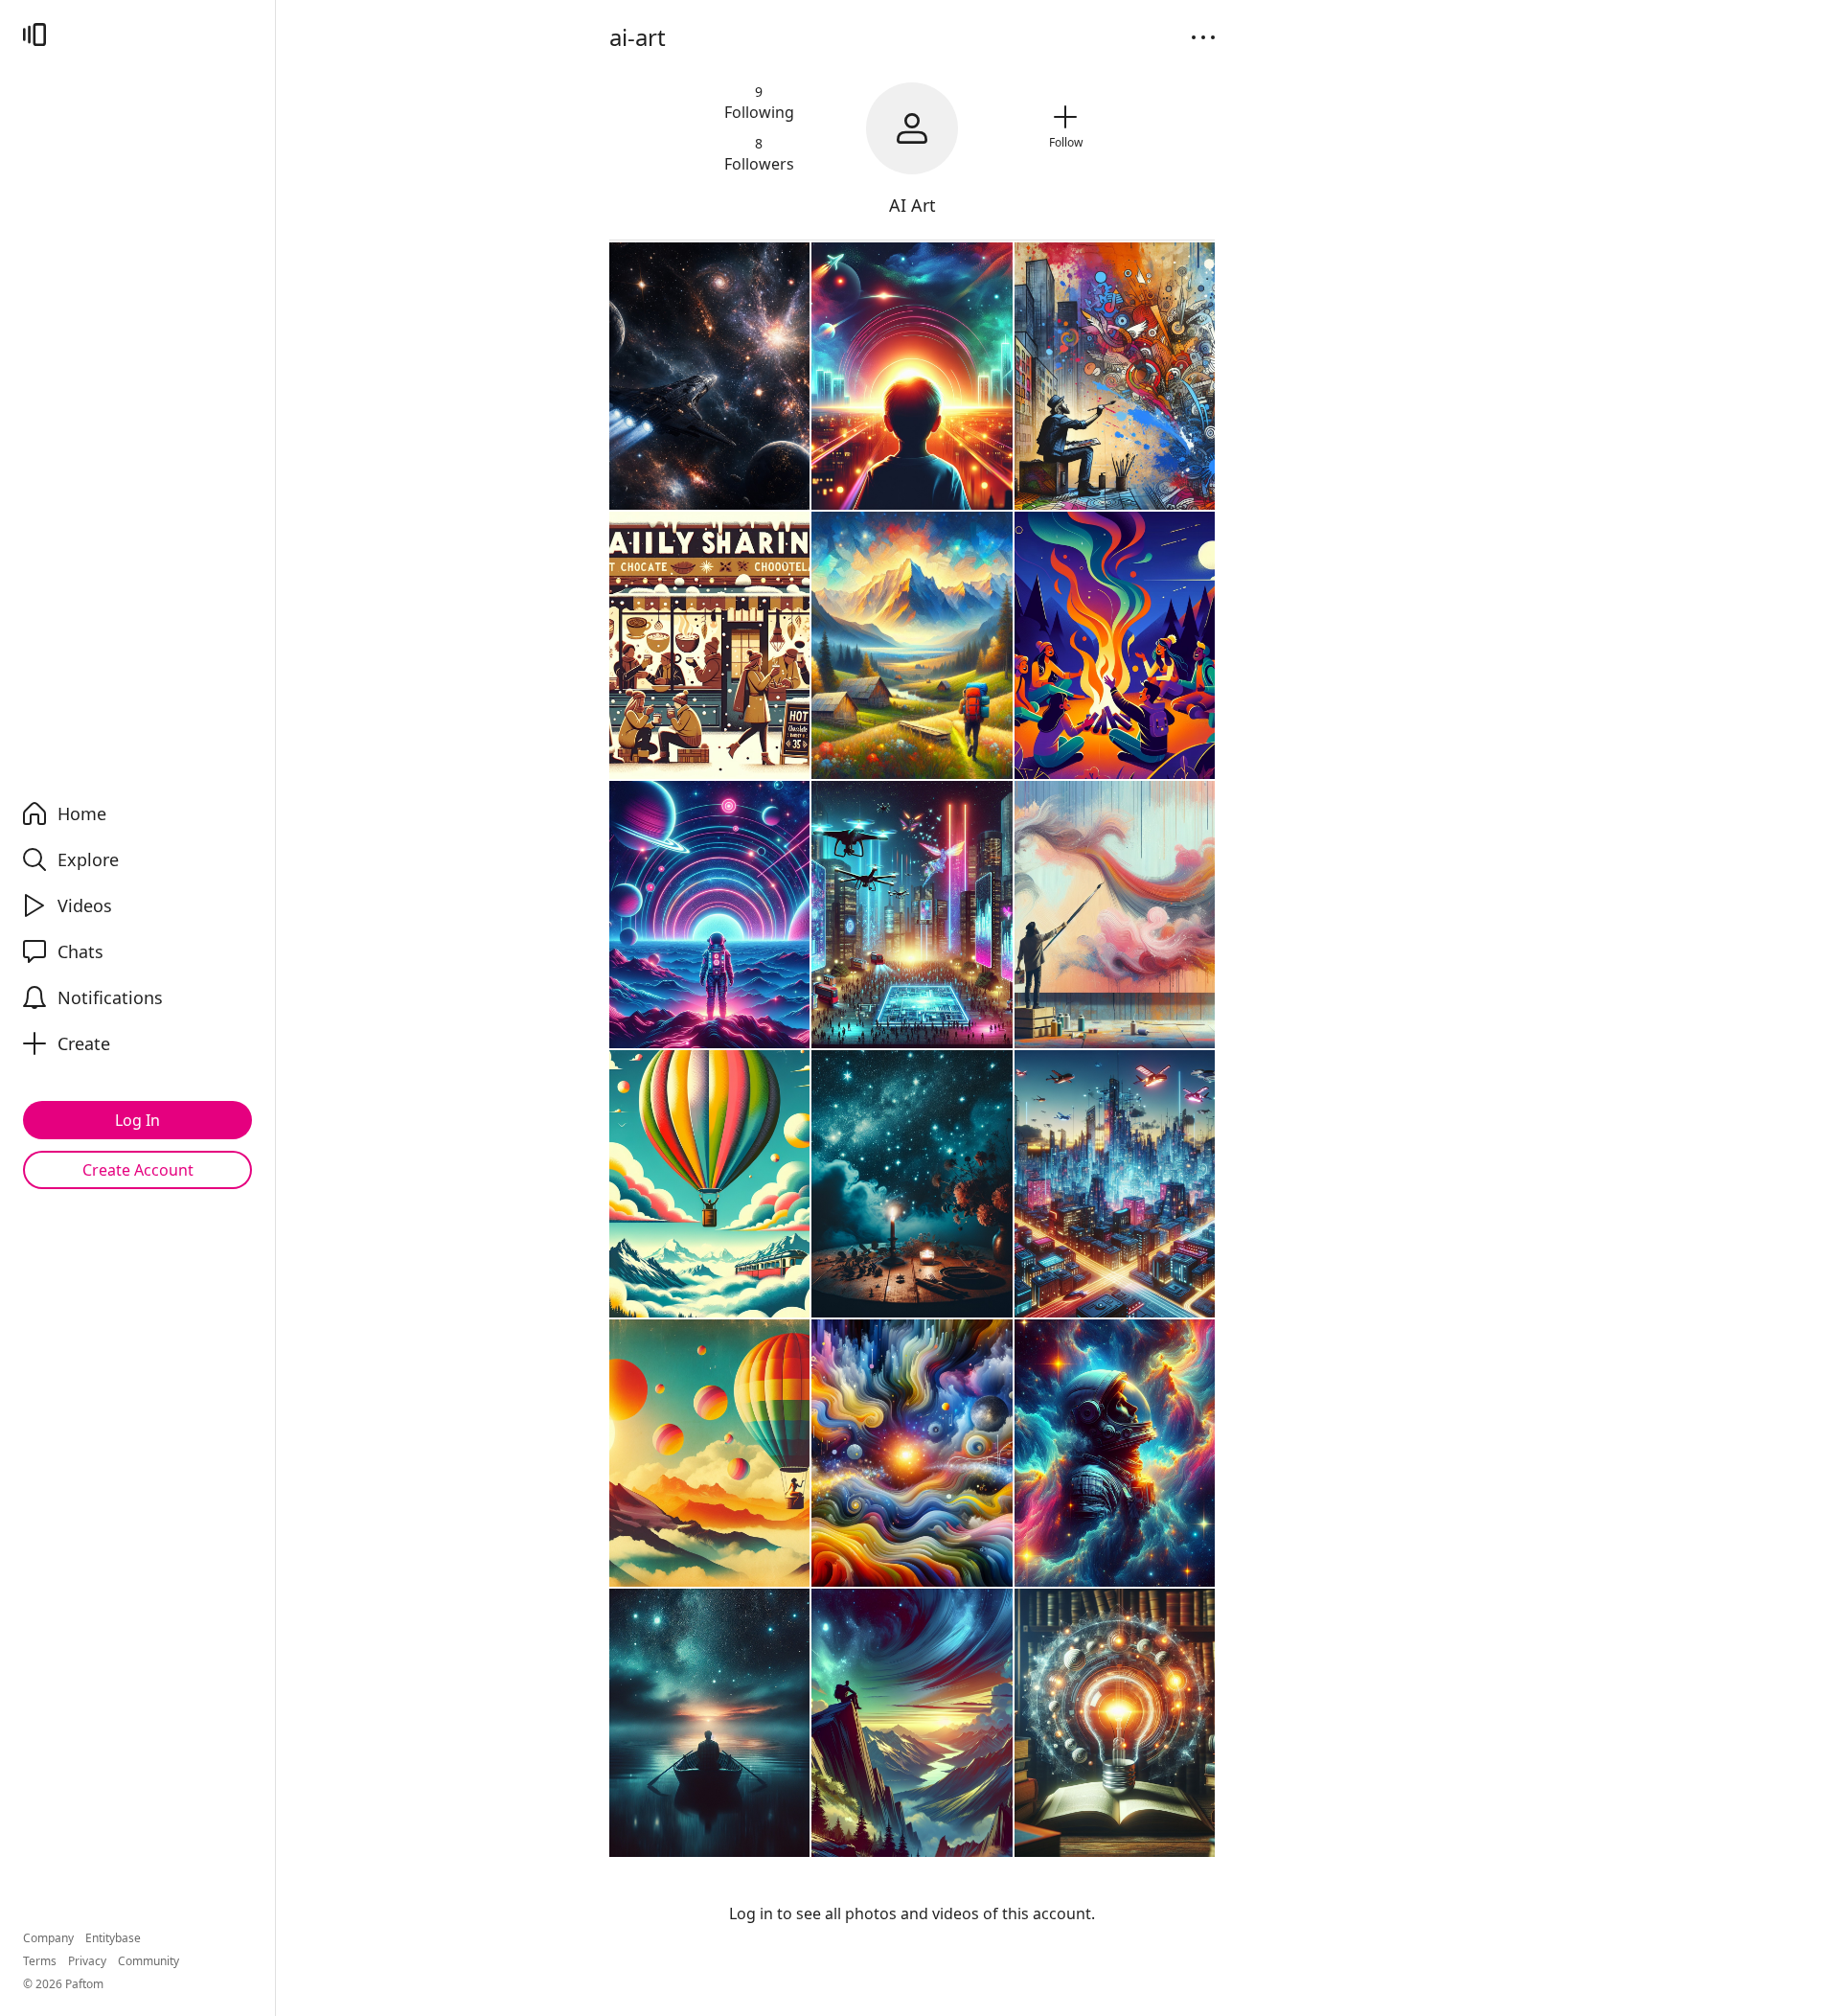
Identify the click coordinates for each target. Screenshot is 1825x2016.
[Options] (1203, 37)
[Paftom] (34, 34)
